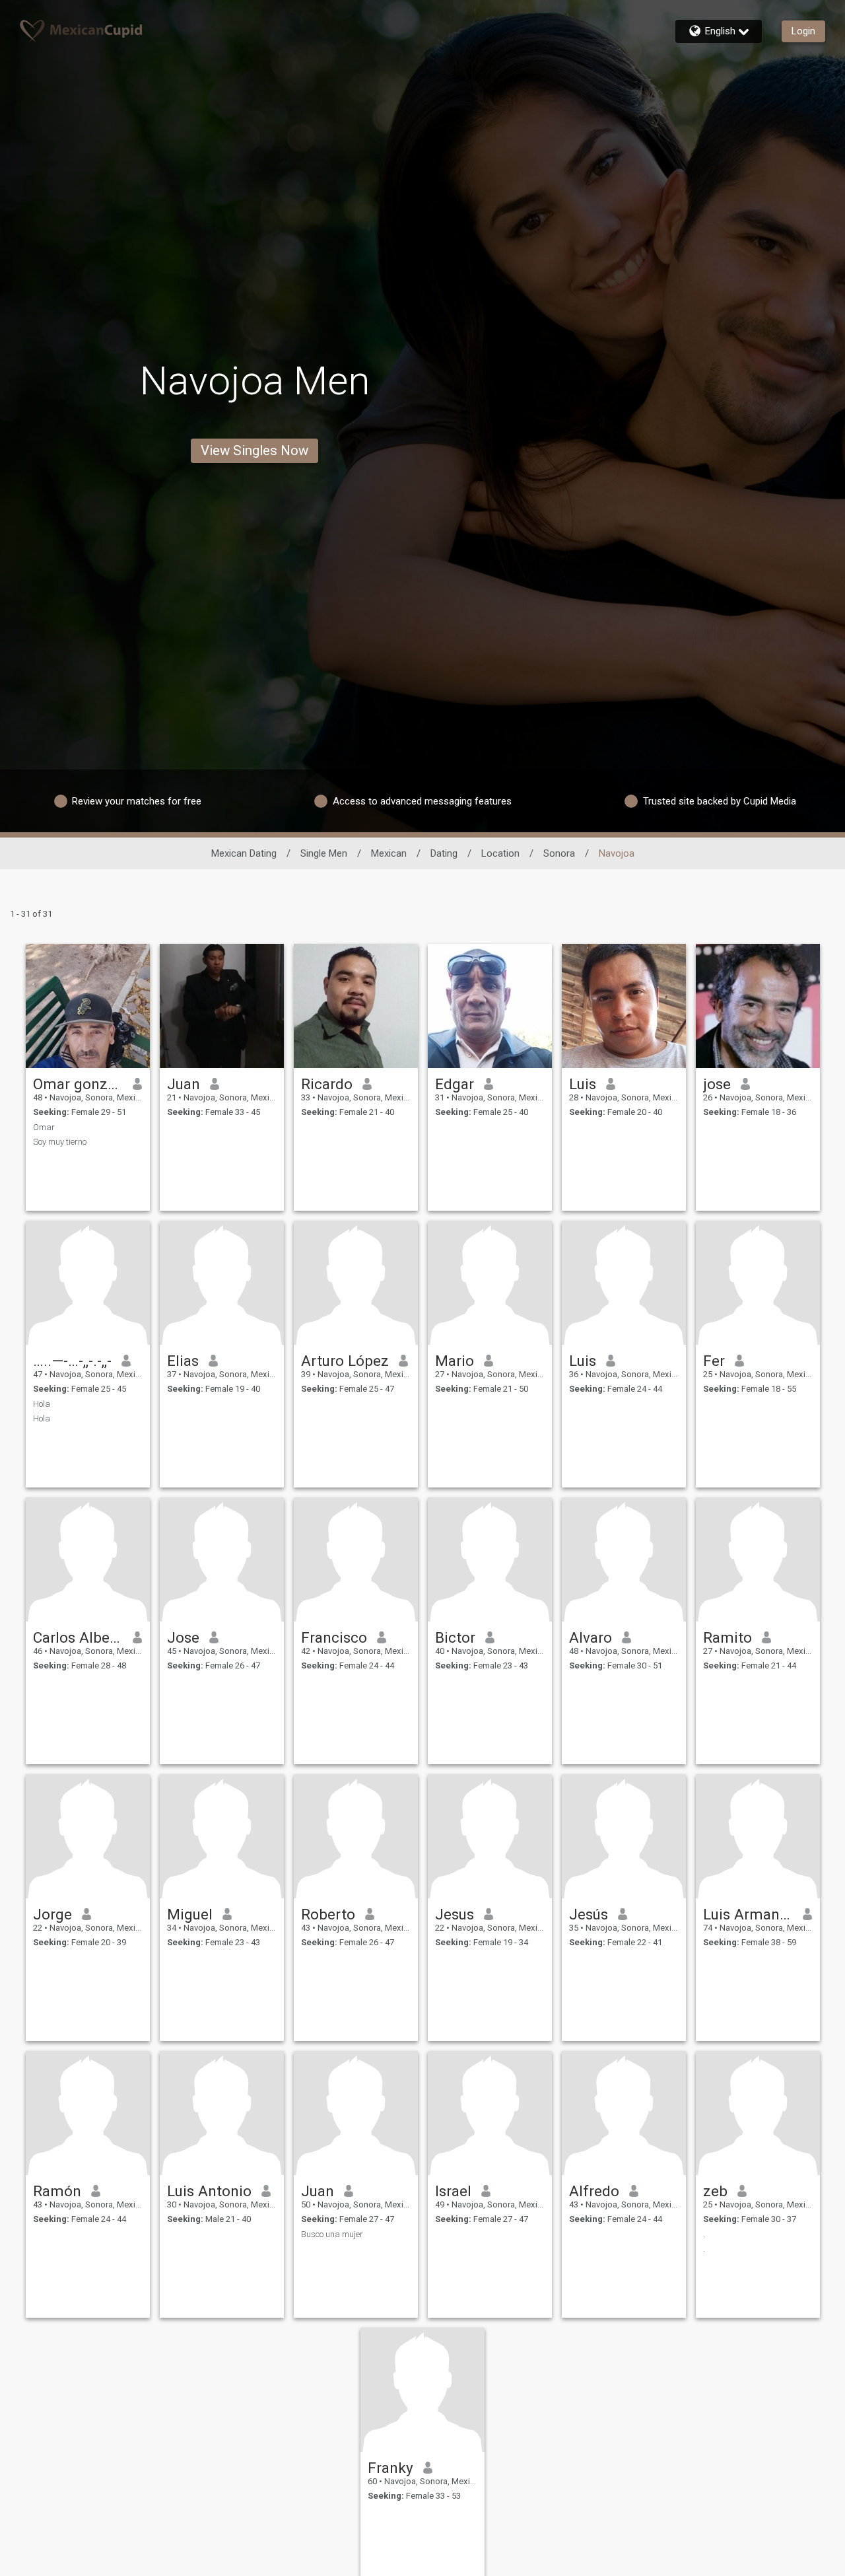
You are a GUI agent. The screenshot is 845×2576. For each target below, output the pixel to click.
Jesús (589, 1914)
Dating (444, 853)
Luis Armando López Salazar (748, 1914)
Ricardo (327, 1084)
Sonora (559, 853)
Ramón (57, 2191)
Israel (453, 2191)
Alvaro (591, 1637)
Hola (42, 1404)
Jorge (52, 1914)
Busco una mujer (332, 2234)
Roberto (328, 1914)
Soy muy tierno (60, 1142)
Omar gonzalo (78, 1084)
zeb (715, 2191)
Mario (455, 1361)
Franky (390, 2468)
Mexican (389, 853)
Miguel (190, 1914)
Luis (583, 1084)
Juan (184, 1084)
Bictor (455, 1637)
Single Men (324, 853)
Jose (183, 1637)
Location (500, 853)
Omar (44, 1127)
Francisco (334, 1637)
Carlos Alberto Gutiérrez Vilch (78, 1637)
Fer (714, 1361)
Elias (183, 1361)
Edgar (455, 1084)
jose (717, 1084)
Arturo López (345, 1361)
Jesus (455, 1914)
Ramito (727, 1637)
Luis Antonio (209, 2191)
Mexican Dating (244, 853)
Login (803, 31)
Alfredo (594, 2191)
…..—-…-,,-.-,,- (72, 1361)
